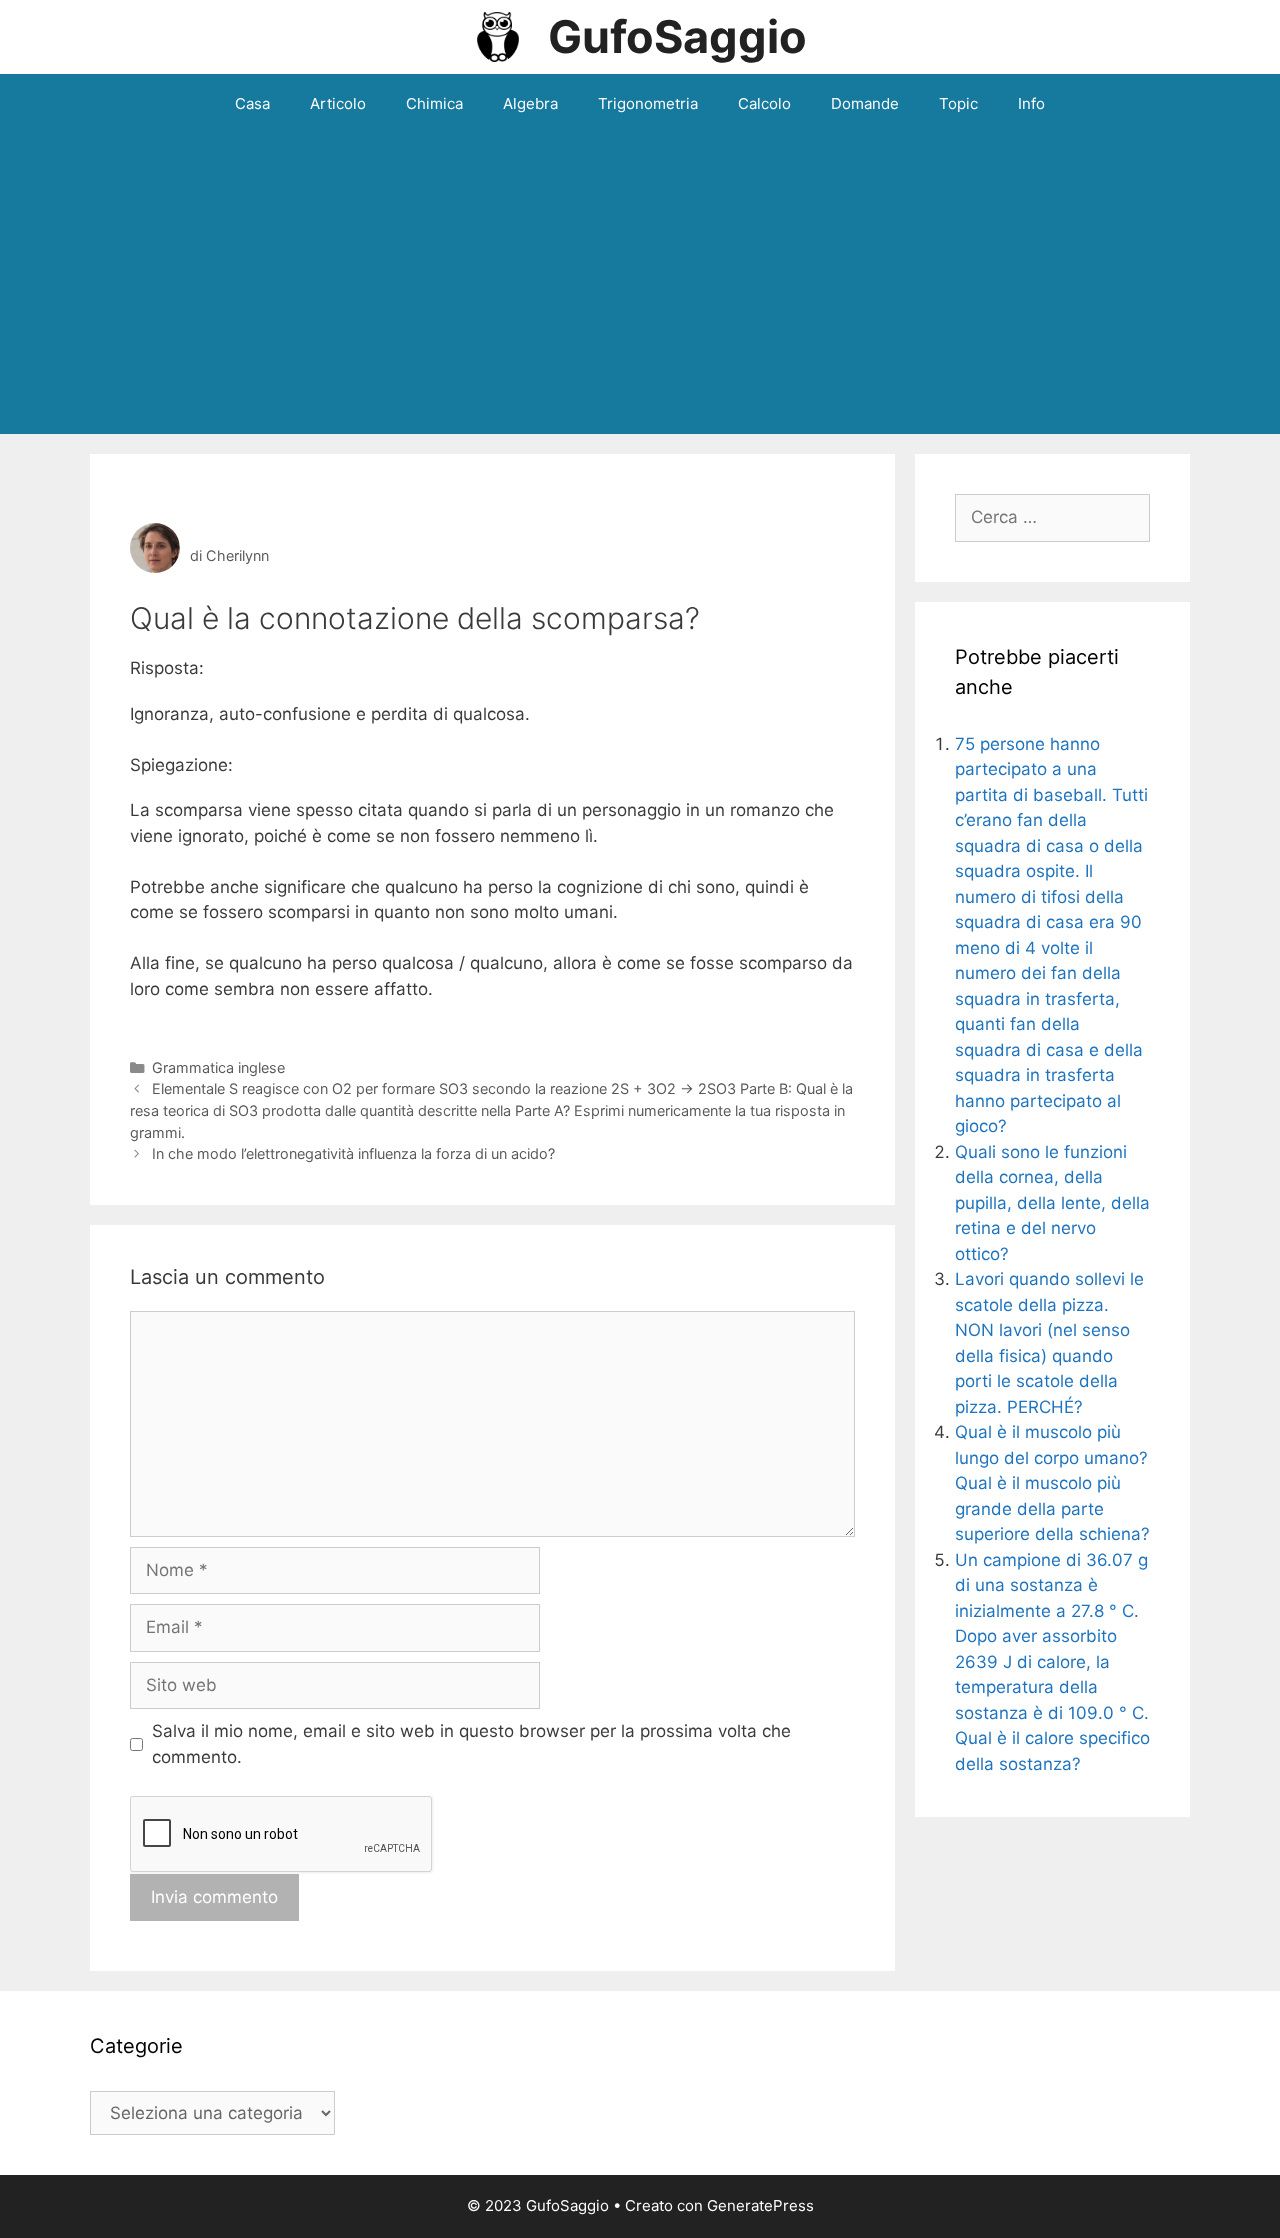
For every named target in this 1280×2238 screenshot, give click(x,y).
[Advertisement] (640, 284)
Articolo (338, 103)
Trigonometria (648, 103)
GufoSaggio (677, 36)
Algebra (530, 103)
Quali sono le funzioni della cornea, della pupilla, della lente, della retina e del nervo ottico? (1052, 1203)
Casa (252, 103)
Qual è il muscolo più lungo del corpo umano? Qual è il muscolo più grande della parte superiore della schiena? (1052, 1483)
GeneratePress (760, 2205)
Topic (958, 103)
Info (1031, 103)
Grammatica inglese (218, 1067)
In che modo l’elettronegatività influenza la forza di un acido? (353, 1153)
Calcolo (764, 103)
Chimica (434, 103)
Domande (865, 103)
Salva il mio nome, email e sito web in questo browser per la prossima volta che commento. (471, 1744)
